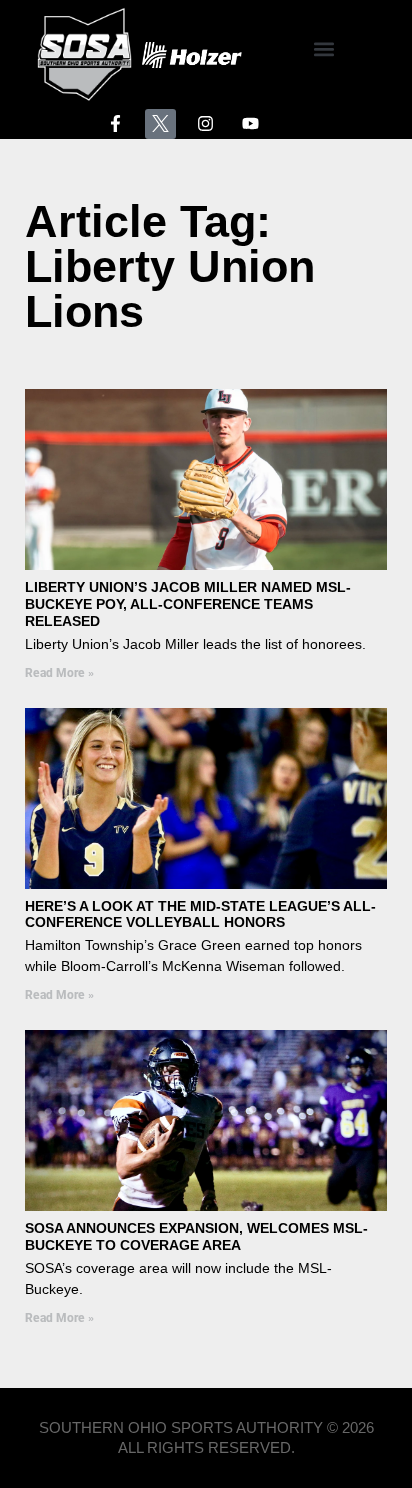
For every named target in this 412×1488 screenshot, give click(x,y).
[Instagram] (205, 124)
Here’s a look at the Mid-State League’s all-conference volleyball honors (200, 914)
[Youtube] (251, 124)
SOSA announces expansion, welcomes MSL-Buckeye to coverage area (196, 1236)
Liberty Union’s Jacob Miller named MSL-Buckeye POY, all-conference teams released (188, 604)
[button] (323, 49)
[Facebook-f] (115, 124)
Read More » (59, 673)
